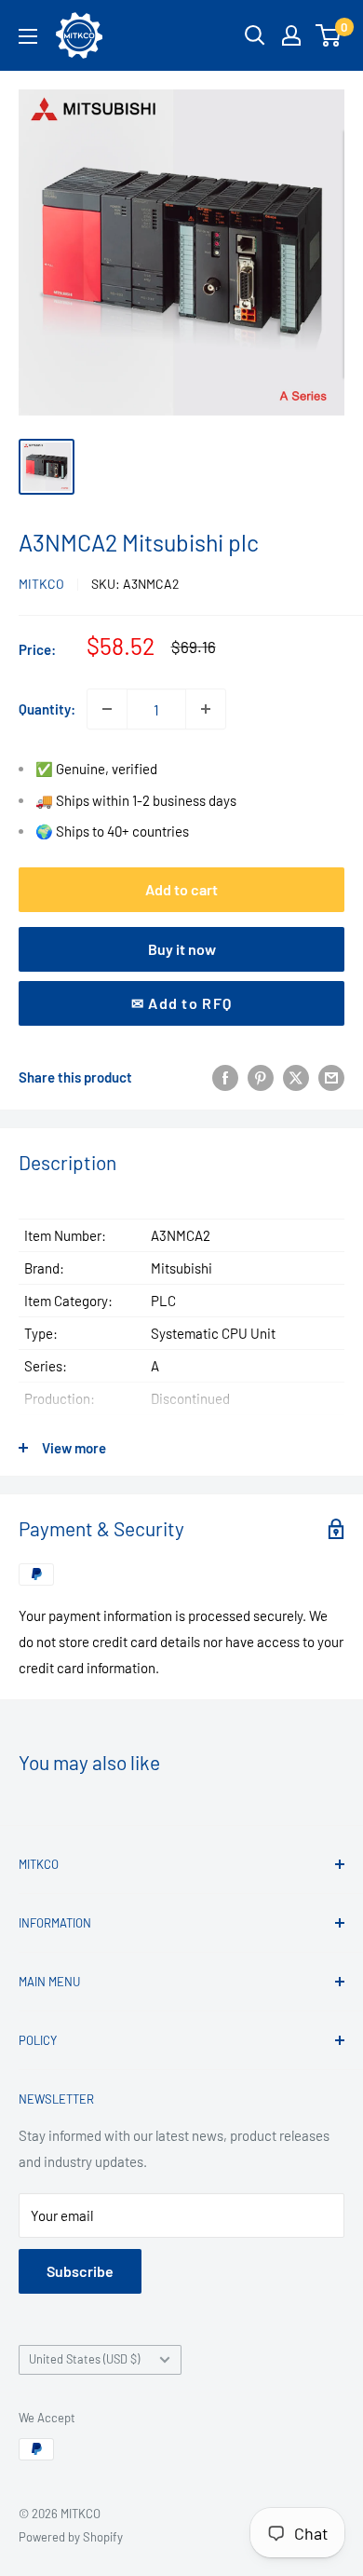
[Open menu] (28, 36)
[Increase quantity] (206, 709)
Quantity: (47, 709)
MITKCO (41, 584)
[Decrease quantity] (107, 709)
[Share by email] (331, 1077)
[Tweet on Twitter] (296, 1077)
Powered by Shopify (71, 2537)
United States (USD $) (84, 2359)
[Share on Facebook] (225, 1077)
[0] (329, 35)
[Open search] (255, 35)
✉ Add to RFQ (181, 1003)
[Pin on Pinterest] (261, 1077)
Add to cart (181, 889)
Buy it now (182, 949)
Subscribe (80, 2271)
